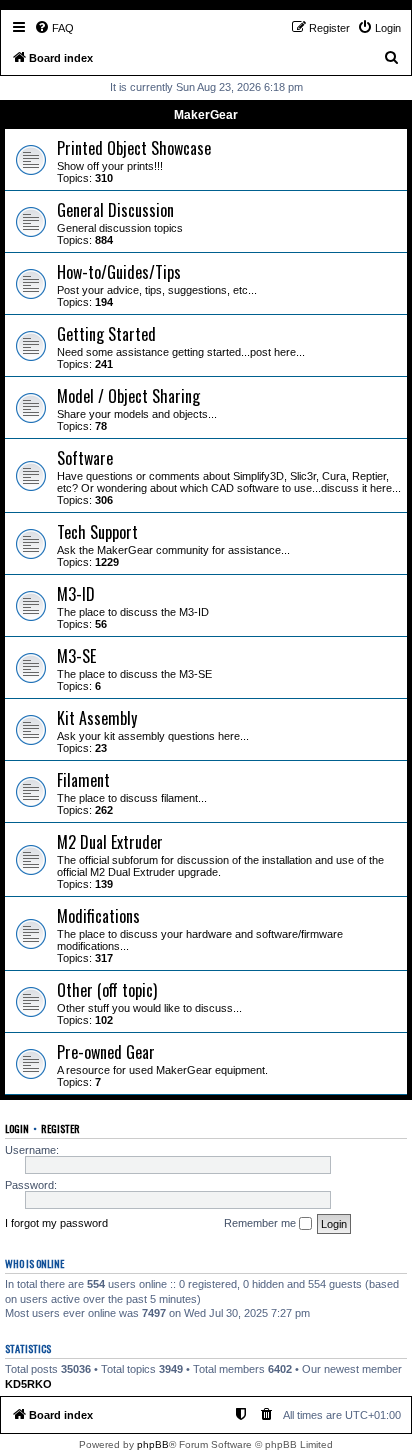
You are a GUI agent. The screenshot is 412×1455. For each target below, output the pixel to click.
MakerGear (206, 115)
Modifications (98, 916)
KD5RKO (28, 1384)
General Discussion (115, 210)
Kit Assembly (97, 718)
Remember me (261, 1223)
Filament (83, 780)
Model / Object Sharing (128, 396)
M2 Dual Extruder (110, 842)
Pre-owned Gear (106, 1052)
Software (85, 458)
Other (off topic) (107, 990)
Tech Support (97, 532)
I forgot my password (56, 1223)
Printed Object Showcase (134, 148)
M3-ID (76, 594)
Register (60, 1128)
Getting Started (106, 334)
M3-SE (76, 656)
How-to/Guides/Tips (119, 272)
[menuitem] (54, 28)
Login (17, 1128)
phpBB (153, 1444)
